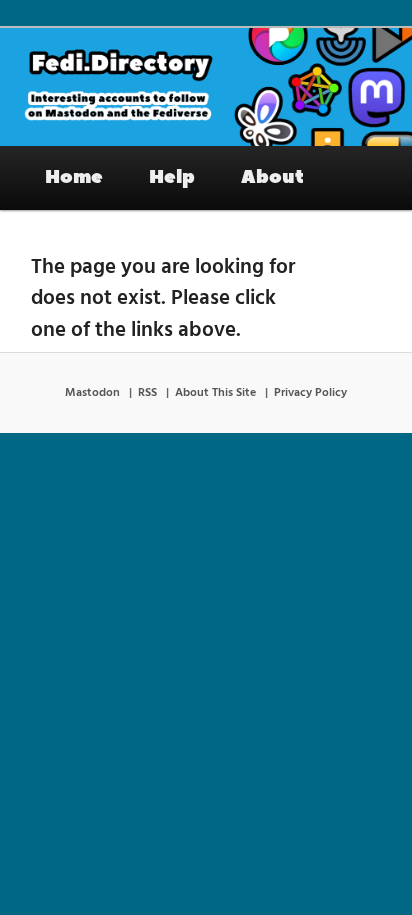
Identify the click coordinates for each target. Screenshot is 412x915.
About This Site (215, 393)
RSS (147, 393)
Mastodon (92, 393)
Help (172, 177)
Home (74, 177)
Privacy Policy (310, 393)
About (272, 177)
